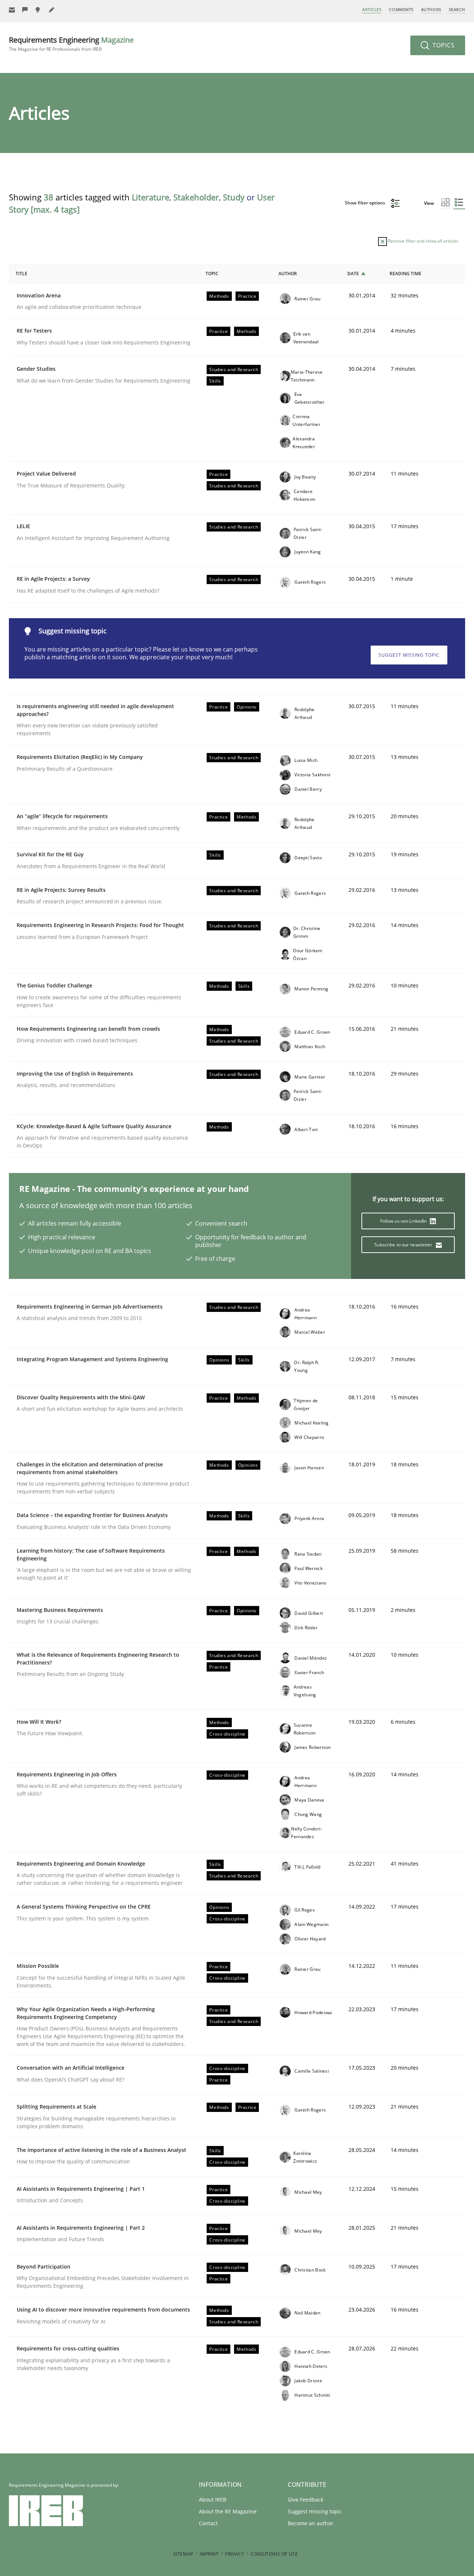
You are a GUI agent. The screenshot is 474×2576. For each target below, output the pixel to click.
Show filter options (365, 203)
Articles (372, 9)
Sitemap (183, 2554)
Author (288, 274)
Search (457, 9)
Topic (212, 274)
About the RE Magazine (228, 2511)
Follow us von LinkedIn (404, 1221)
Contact (208, 2523)
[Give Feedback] (25, 10)
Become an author (311, 2523)
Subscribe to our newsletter (404, 1245)
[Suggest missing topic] (39, 10)
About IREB (213, 2500)
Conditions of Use (274, 2554)
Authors (431, 9)
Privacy (235, 2554)
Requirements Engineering (71, 44)
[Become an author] (52, 10)
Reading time (405, 274)
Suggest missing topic (409, 655)
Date (353, 274)
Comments (401, 9)
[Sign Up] (12, 10)
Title (21, 274)
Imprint (209, 2554)
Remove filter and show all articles (423, 241)
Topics (443, 45)
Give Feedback (306, 2500)
